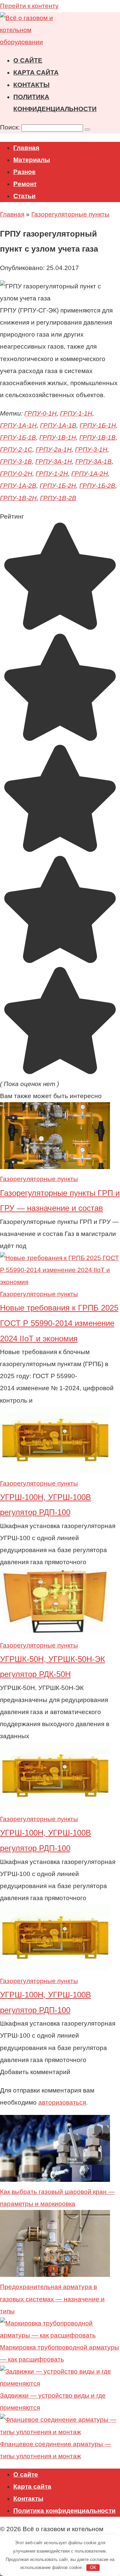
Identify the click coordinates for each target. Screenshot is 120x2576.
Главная (26, 148)
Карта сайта (36, 72)
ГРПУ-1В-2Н (18, 498)
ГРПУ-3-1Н (91, 450)
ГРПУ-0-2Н (16, 474)
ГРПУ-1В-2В (58, 498)
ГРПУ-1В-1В (97, 437)
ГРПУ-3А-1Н (54, 462)
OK (93, 2567)
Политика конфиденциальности (64, 2511)
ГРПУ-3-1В (16, 462)
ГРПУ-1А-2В (18, 486)
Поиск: (11, 127)
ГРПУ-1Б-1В (18, 437)
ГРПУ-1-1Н (76, 413)
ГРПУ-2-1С (16, 450)
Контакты (31, 85)
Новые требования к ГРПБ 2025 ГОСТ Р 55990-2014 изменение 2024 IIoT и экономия (59, 1323)
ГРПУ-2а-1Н (54, 450)
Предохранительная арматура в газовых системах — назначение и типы (52, 2299)
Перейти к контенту (29, 6)
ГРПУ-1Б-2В (97, 486)
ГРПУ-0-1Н (40, 413)
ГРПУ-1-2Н (52, 474)
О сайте (28, 60)
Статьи (24, 196)
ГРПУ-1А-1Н (18, 425)
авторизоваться (62, 2102)
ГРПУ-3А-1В (93, 462)
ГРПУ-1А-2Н (90, 474)
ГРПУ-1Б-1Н (98, 425)
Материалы (32, 160)
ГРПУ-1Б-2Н (58, 486)
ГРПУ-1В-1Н (58, 437)
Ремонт (25, 184)
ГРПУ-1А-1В (58, 425)
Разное (24, 172)
